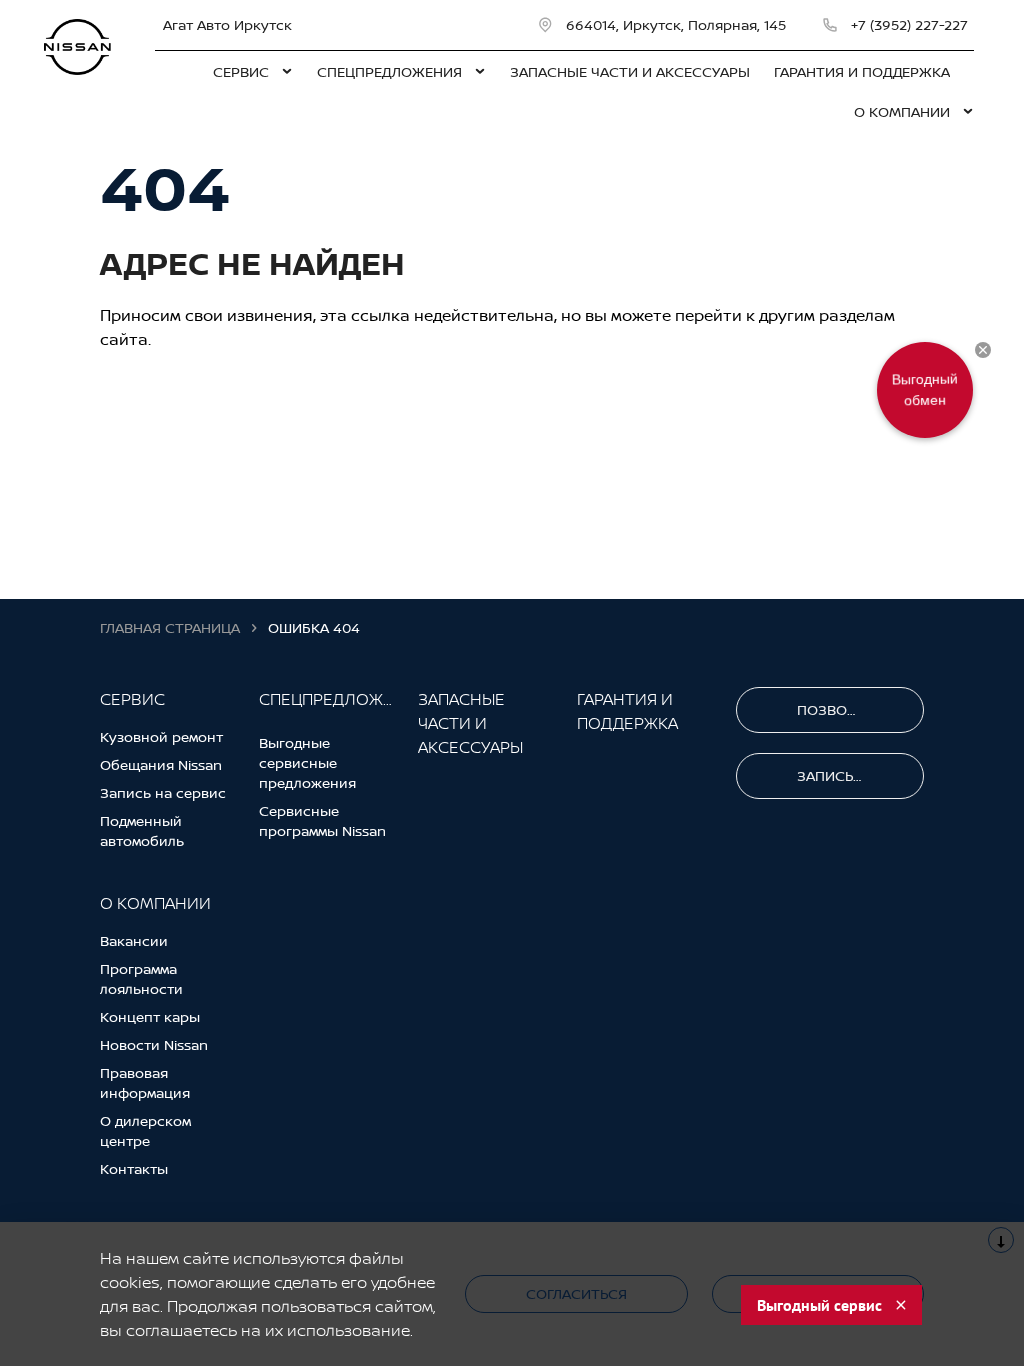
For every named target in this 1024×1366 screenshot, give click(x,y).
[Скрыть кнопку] (983, 350)
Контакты (134, 1168)
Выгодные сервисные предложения (307, 762)
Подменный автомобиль (142, 830)
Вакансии (134, 940)
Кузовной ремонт (161, 736)
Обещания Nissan (161, 764)
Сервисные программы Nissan (322, 820)
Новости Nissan (154, 1044)
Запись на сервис (163, 792)
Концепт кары (150, 1016)
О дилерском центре (145, 1130)
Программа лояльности (141, 978)
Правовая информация (145, 1082)
